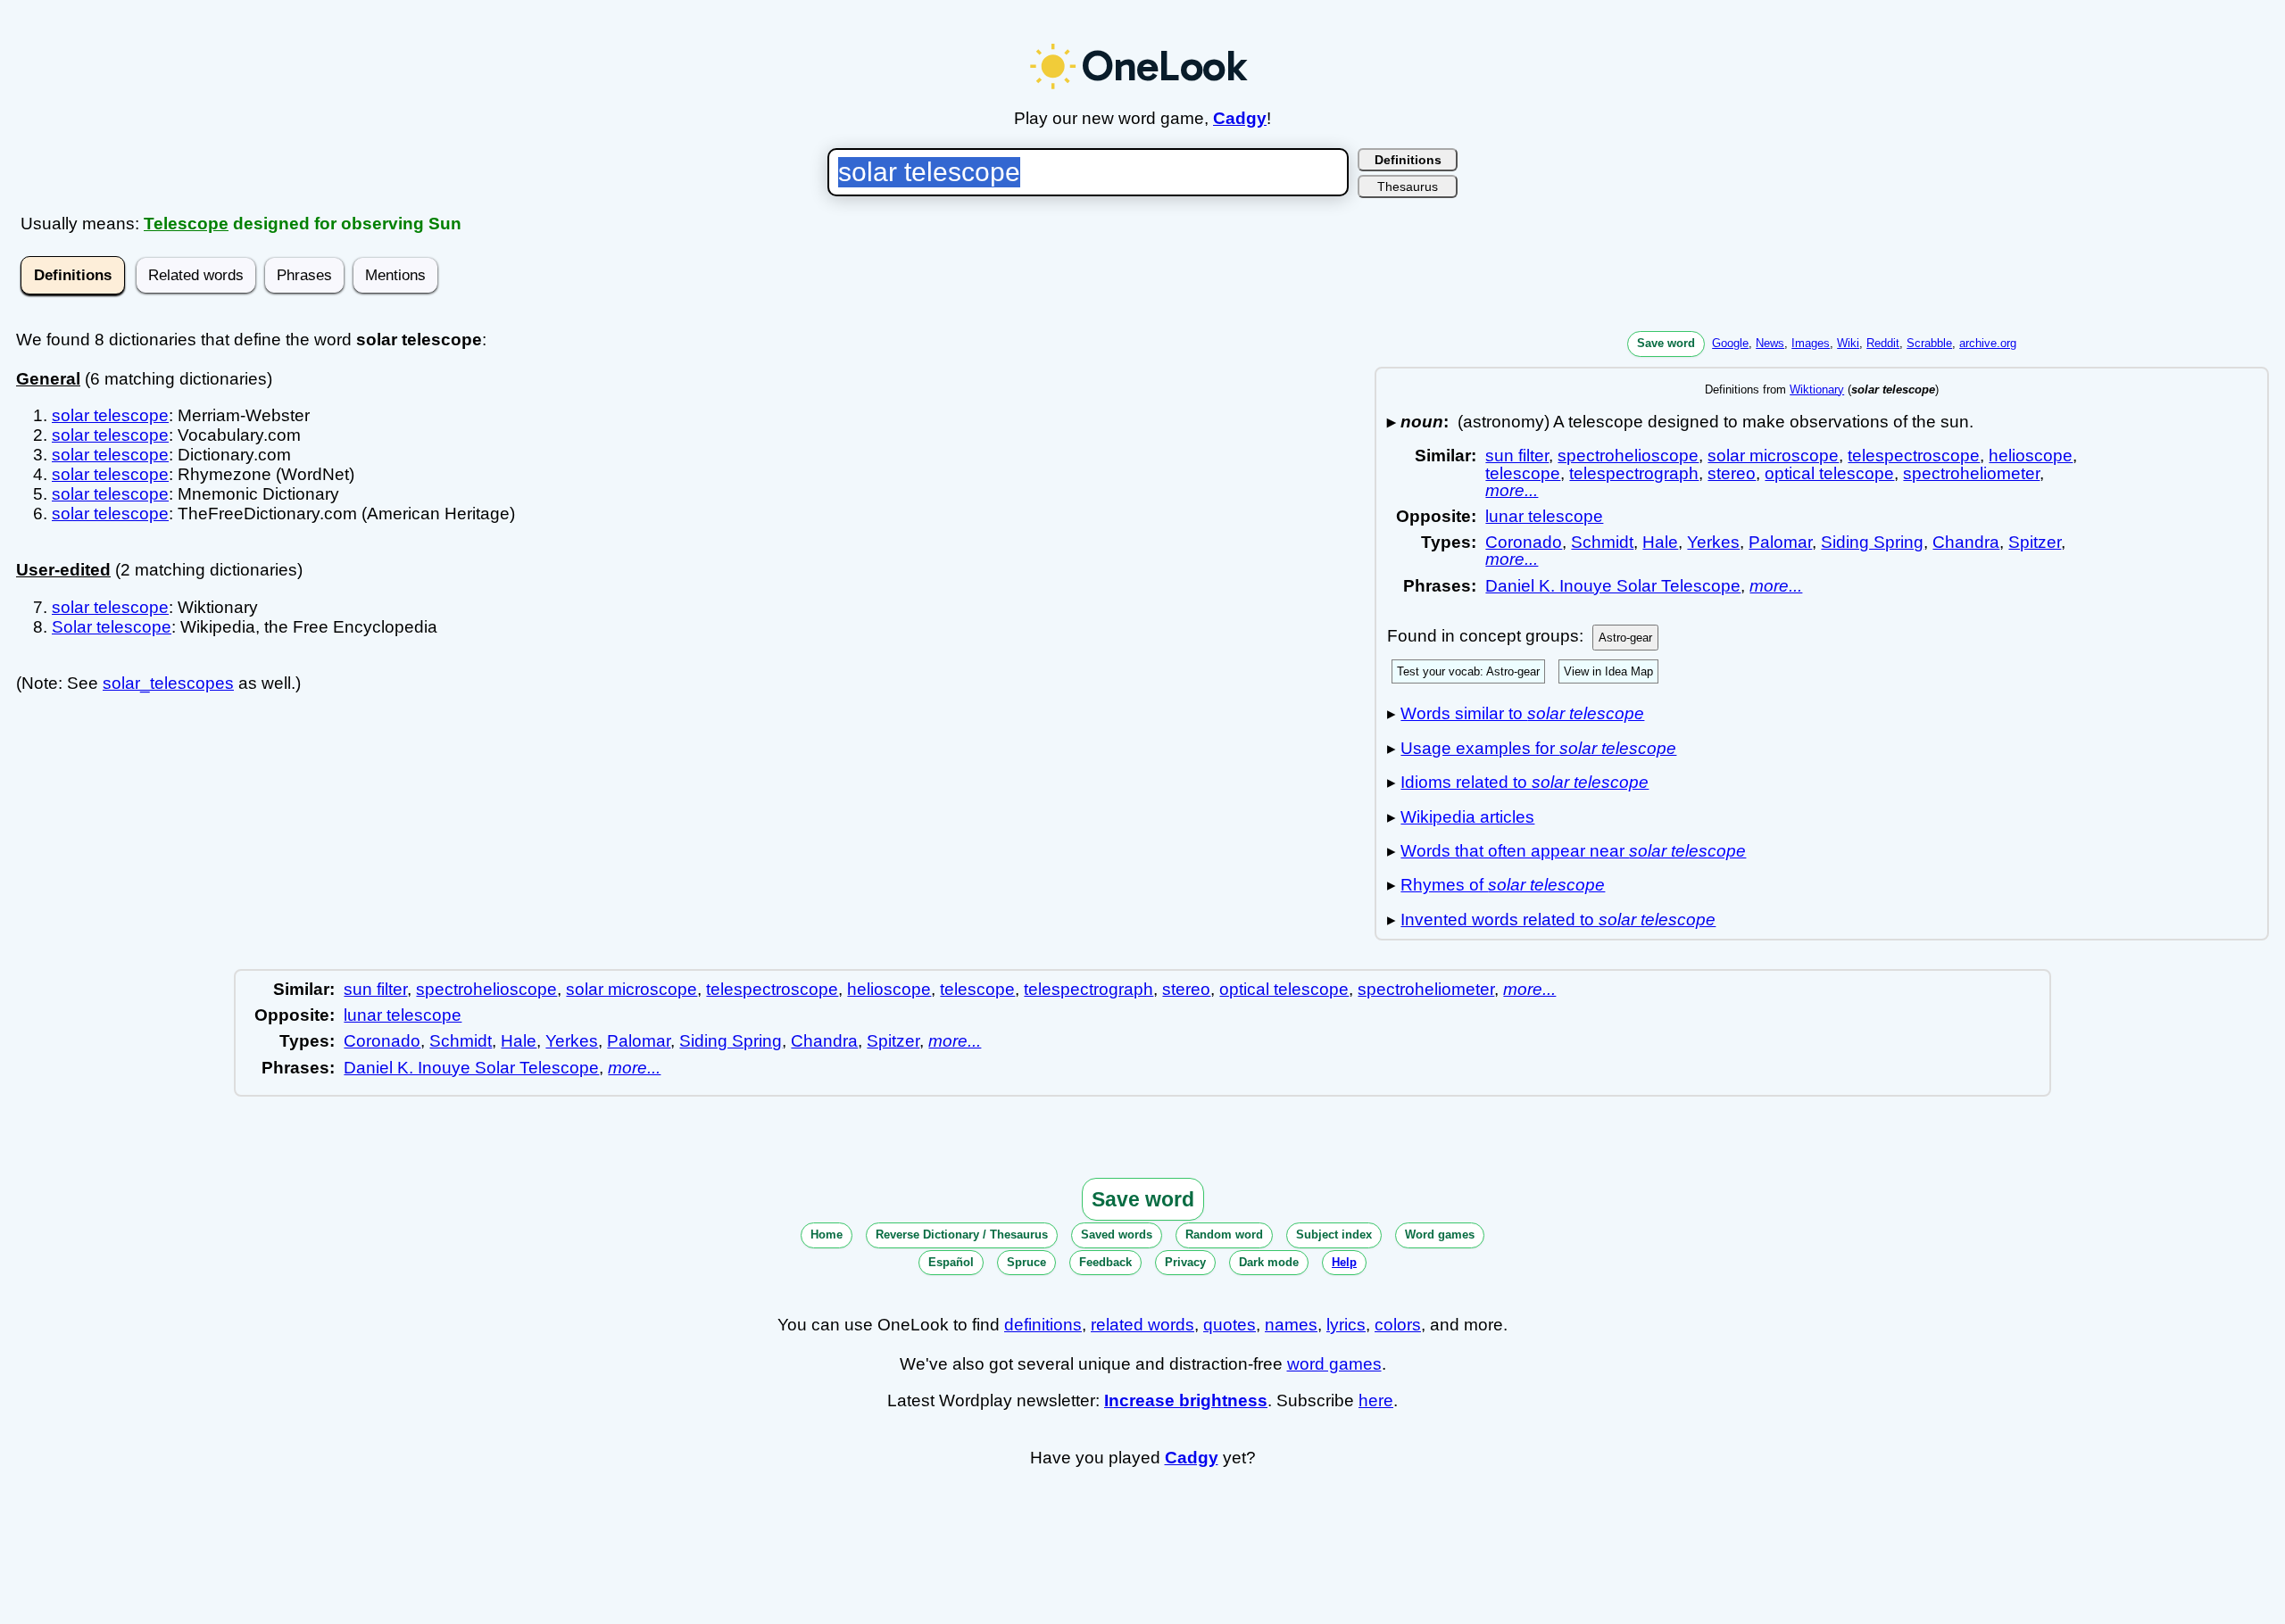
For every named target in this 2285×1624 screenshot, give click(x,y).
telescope (1523, 473)
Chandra (1966, 542)
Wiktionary (1817, 389)
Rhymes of (1503, 885)
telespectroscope (1914, 456)
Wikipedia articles (1467, 817)
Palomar (1780, 542)
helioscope (2031, 456)
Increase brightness (1186, 1400)
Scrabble (1929, 343)
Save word (1666, 343)
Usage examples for (1538, 748)
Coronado (1524, 542)
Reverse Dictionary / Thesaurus (962, 1235)
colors (1398, 1325)
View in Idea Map (1608, 671)
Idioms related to (1525, 782)
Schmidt (1602, 542)
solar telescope (110, 415)
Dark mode (1269, 1262)
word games (1334, 1364)
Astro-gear (1625, 638)
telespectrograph (1634, 473)
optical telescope (1829, 473)
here (1376, 1400)
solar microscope (1773, 456)
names (1291, 1325)
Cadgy (1240, 118)
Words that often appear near (1573, 851)
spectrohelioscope (1628, 456)
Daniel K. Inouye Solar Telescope (1613, 586)
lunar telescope (1544, 516)
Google (1730, 343)
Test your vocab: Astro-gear (1468, 671)
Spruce (1026, 1262)
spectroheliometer (1971, 473)
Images (1811, 343)
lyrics (1346, 1325)
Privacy (1185, 1262)
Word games (1440, 1235)
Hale (1660, 542)
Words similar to (1522, 713)
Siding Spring (1872, 542)
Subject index (1334, 1235)
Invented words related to (1558, 920)
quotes (1230, 1325)
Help (1344, 1262)
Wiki (1848, 343)
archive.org (1988, 343)
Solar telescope (112, 627)
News (1770, 343)
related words (1142, 1325)
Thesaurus (1408, 186)
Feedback (1105, 1262)
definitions (1043, 1325)
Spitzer (2035, 542)
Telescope (186, 224)
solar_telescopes (168, 683)
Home (827, 1235)
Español (951, 1262)
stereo (1732, 473)
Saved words (1117, 1235)
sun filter (1517, 456)
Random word (1224, 1235)
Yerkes (1713, 542)
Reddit (1883, 343)
